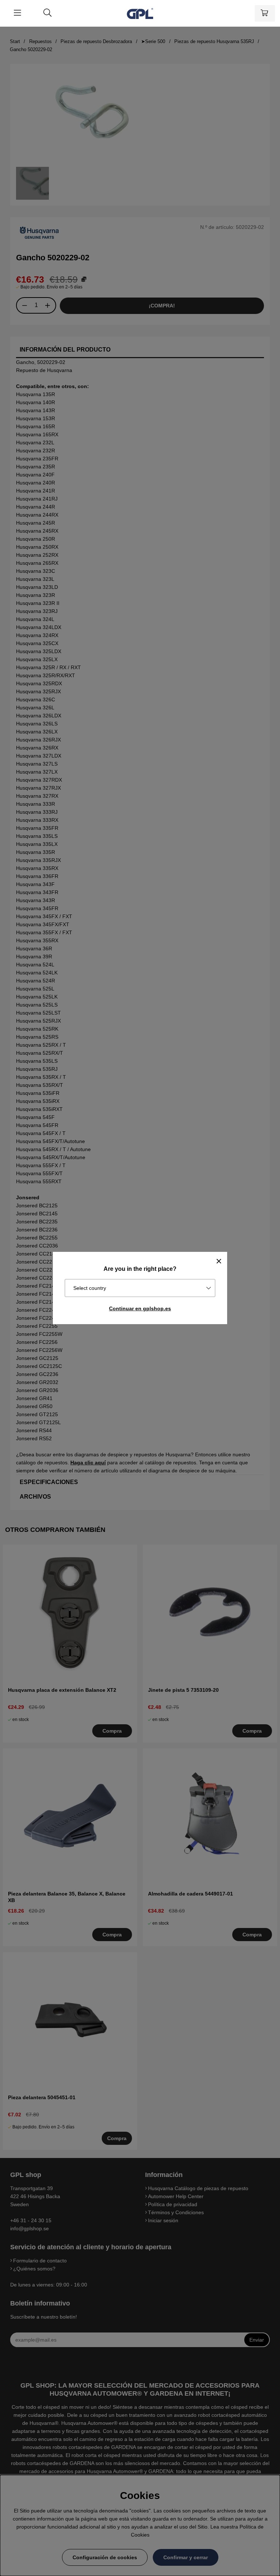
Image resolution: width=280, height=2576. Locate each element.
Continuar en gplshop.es (140, 1308)
